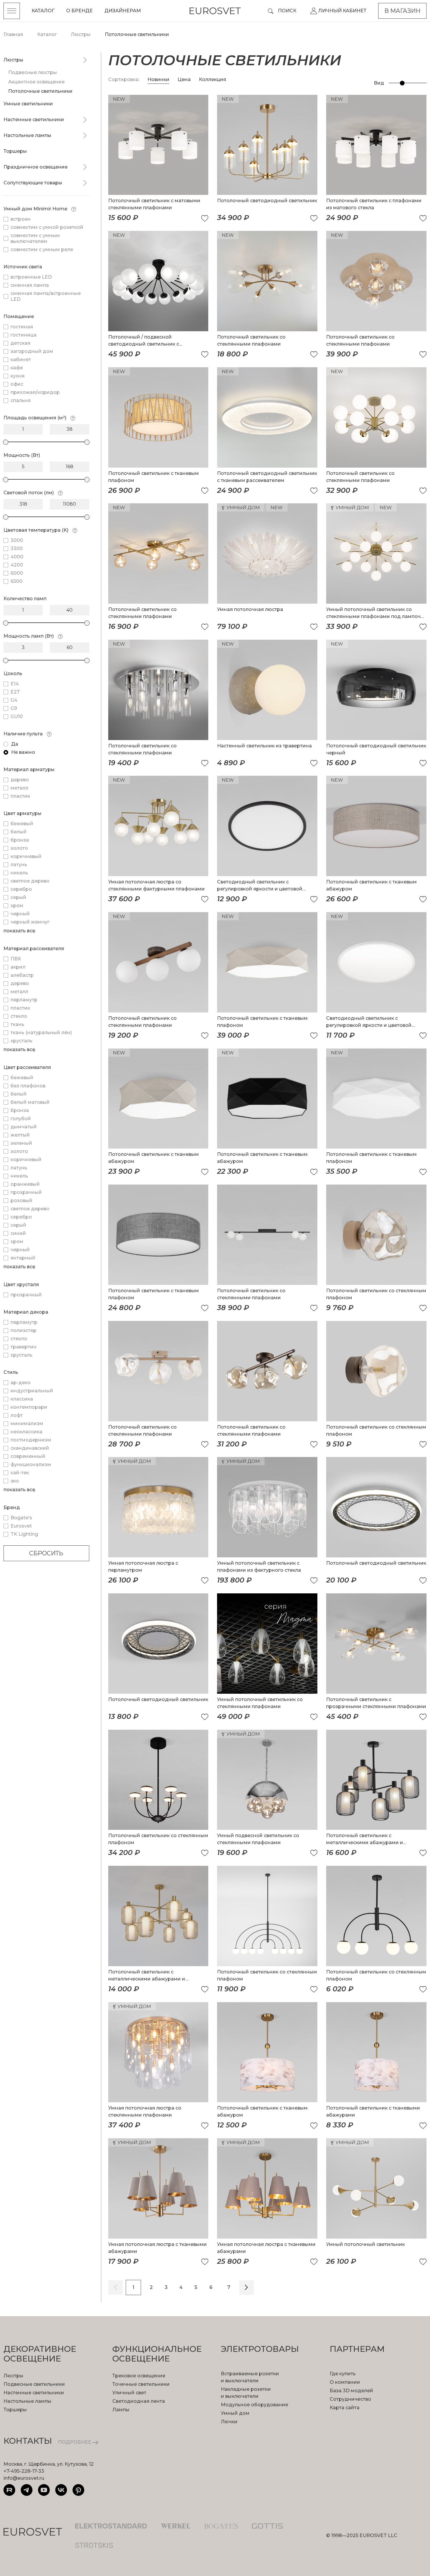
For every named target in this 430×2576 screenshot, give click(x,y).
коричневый (26, 856)
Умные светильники (28, 104)
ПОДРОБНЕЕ (75, 2442)
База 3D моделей (351, 2391)
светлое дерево (30, 881)
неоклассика (26, 1432)
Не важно (23, 752)
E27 (15, 692)
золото (19, 848)
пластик (20, 796)
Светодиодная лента (139, 2401)
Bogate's (21, 1518)
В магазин (402, 11)
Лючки (229, 2422)
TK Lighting (24, 1534)
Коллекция (213, 79)
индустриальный (32, 1391)
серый (18, 897)
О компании (345, 2382)
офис (17, 384)
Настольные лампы (27, 135)
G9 (14, 708)
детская (20, 343)
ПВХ (16, 959)
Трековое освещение (139, 2376)
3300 (17, 549)
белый (19, 832)
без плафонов (28, 1086)
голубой (21, 1119)
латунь (19, 865)
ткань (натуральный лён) (41, 1033)
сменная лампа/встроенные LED (46, 296)
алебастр (22, 975)
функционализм (31, 1464)
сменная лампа (30, 285)
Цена (185, 79)
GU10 (17, 716)
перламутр (24, 1000)
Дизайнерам (123, 11)
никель (19, 873)
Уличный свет (129, 2393)
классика (22, 1399)
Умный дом (235, 2413)
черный (20, 914)
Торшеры (15, 151)
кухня (18, 376)
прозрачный (26, 1192)
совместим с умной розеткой (47, 227)
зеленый (21, 1143)
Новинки (158, 79)
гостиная (22, 327)
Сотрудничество (350, 2399)
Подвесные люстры (33, 72)
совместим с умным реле (42, 249)
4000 (17, 557)
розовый (21, 1201)
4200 (17, 565)
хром (17, 906)
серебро (21, 889)
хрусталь (21, 1041)
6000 (17, 573)
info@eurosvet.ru (24, 2478)
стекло (19, 1016)
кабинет (21, 359)
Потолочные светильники (40, 91)
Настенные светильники (34, 120)
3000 (17, 540)
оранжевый (25, 1184)
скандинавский (30, 1448)
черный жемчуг (30, 922)
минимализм (27, 1423)
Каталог (43, 11)
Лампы (121, 2410)
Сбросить (46, 1553)
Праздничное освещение (36, 167)
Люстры (13, 60)
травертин (24, 1347)
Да (15, 744)
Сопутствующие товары (33, 183)
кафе (17, 368)
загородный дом (32, 351)
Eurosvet (21, 1526)
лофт (17, 1415)
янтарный (23, 1258)
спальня (21, 400)
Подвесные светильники (34, 2384)
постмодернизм (31, 1440)
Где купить (343, 2374)
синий (18, 1233)
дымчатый (24, 1127)
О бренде (79, 11)
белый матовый (30, 1102)
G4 (14, 700)
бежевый (22, 824)
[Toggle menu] (12, 11)
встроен (21, 219)
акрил (18, 967)
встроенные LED (31, 277)
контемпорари (29, 1407)
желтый (20, 1135)
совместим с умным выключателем (35, 238)
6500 (17, 581)
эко (15, 1481)
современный (28, 1456)
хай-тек (20, 1473)
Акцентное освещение (36, 82)
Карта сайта (345, 2408)
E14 (15, 684)
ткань (17, 1024)
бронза (20, 840)
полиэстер (24, 1330)
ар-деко (21, 1383)
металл (19, 788)
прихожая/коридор (35, 392)
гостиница (24, 335)
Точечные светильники (141, 2384)
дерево (20, 780)
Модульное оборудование (254, 2405)
